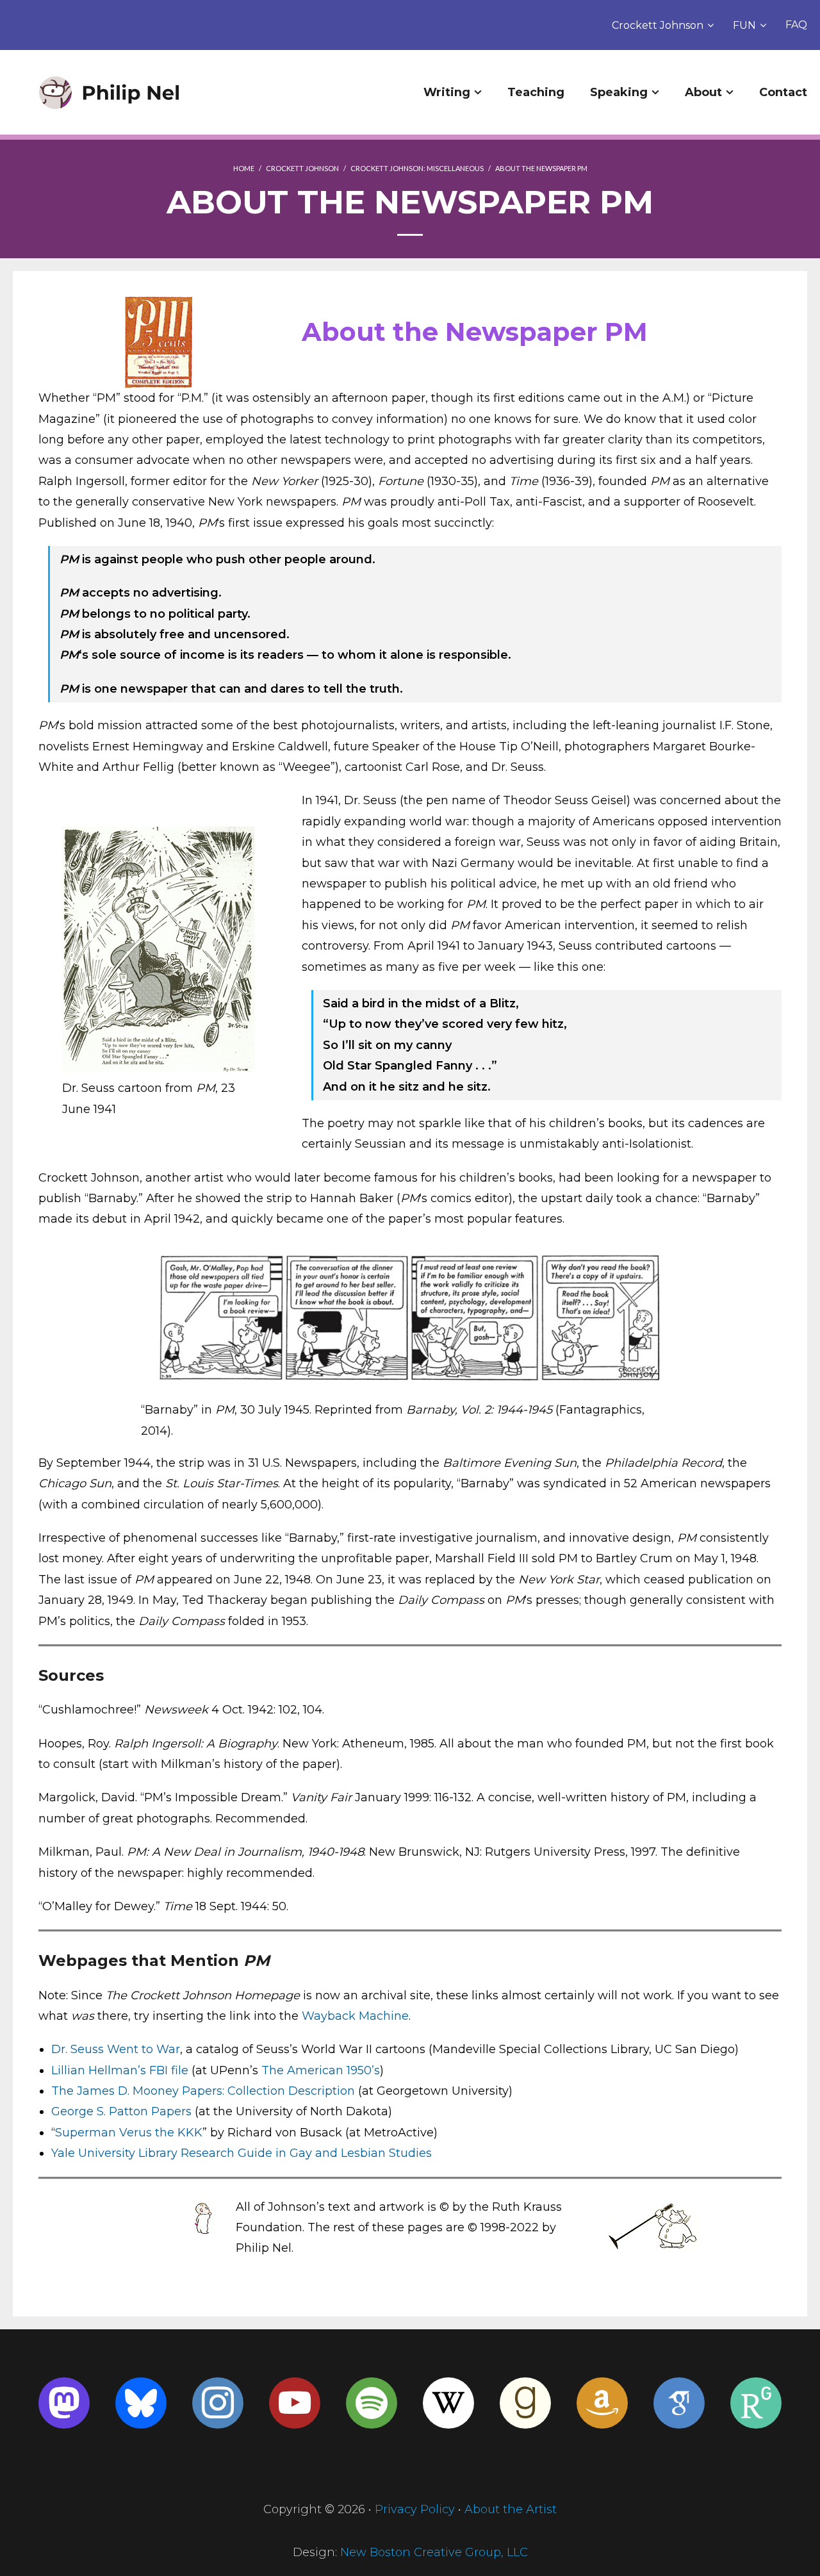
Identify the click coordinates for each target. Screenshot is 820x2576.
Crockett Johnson (658, 25)
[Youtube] (295, 2403)
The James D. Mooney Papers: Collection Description (203, 2091)
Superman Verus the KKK (129, 2133)
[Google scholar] (679, 2403)
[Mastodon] (64, 2403)
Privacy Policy (415, 2509)
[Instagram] (218, 2403)
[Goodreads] (525, 2403)
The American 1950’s (321, 2070)
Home (244, 168)
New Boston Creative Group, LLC (434, 2552)
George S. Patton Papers (121, 2111)
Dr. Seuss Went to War (116, 2049)
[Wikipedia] (448, 2403)
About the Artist (511, 2509)
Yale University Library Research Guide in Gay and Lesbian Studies (242, 2153)
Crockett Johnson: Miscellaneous (417, 168)
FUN (744, 25)
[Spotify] (372, 2403)
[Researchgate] (756, 2403)
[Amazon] (602, 2403)
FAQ (796, 25)
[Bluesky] (141, 2403)
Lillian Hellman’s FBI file (120, 2070)
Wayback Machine (355, 2016)
